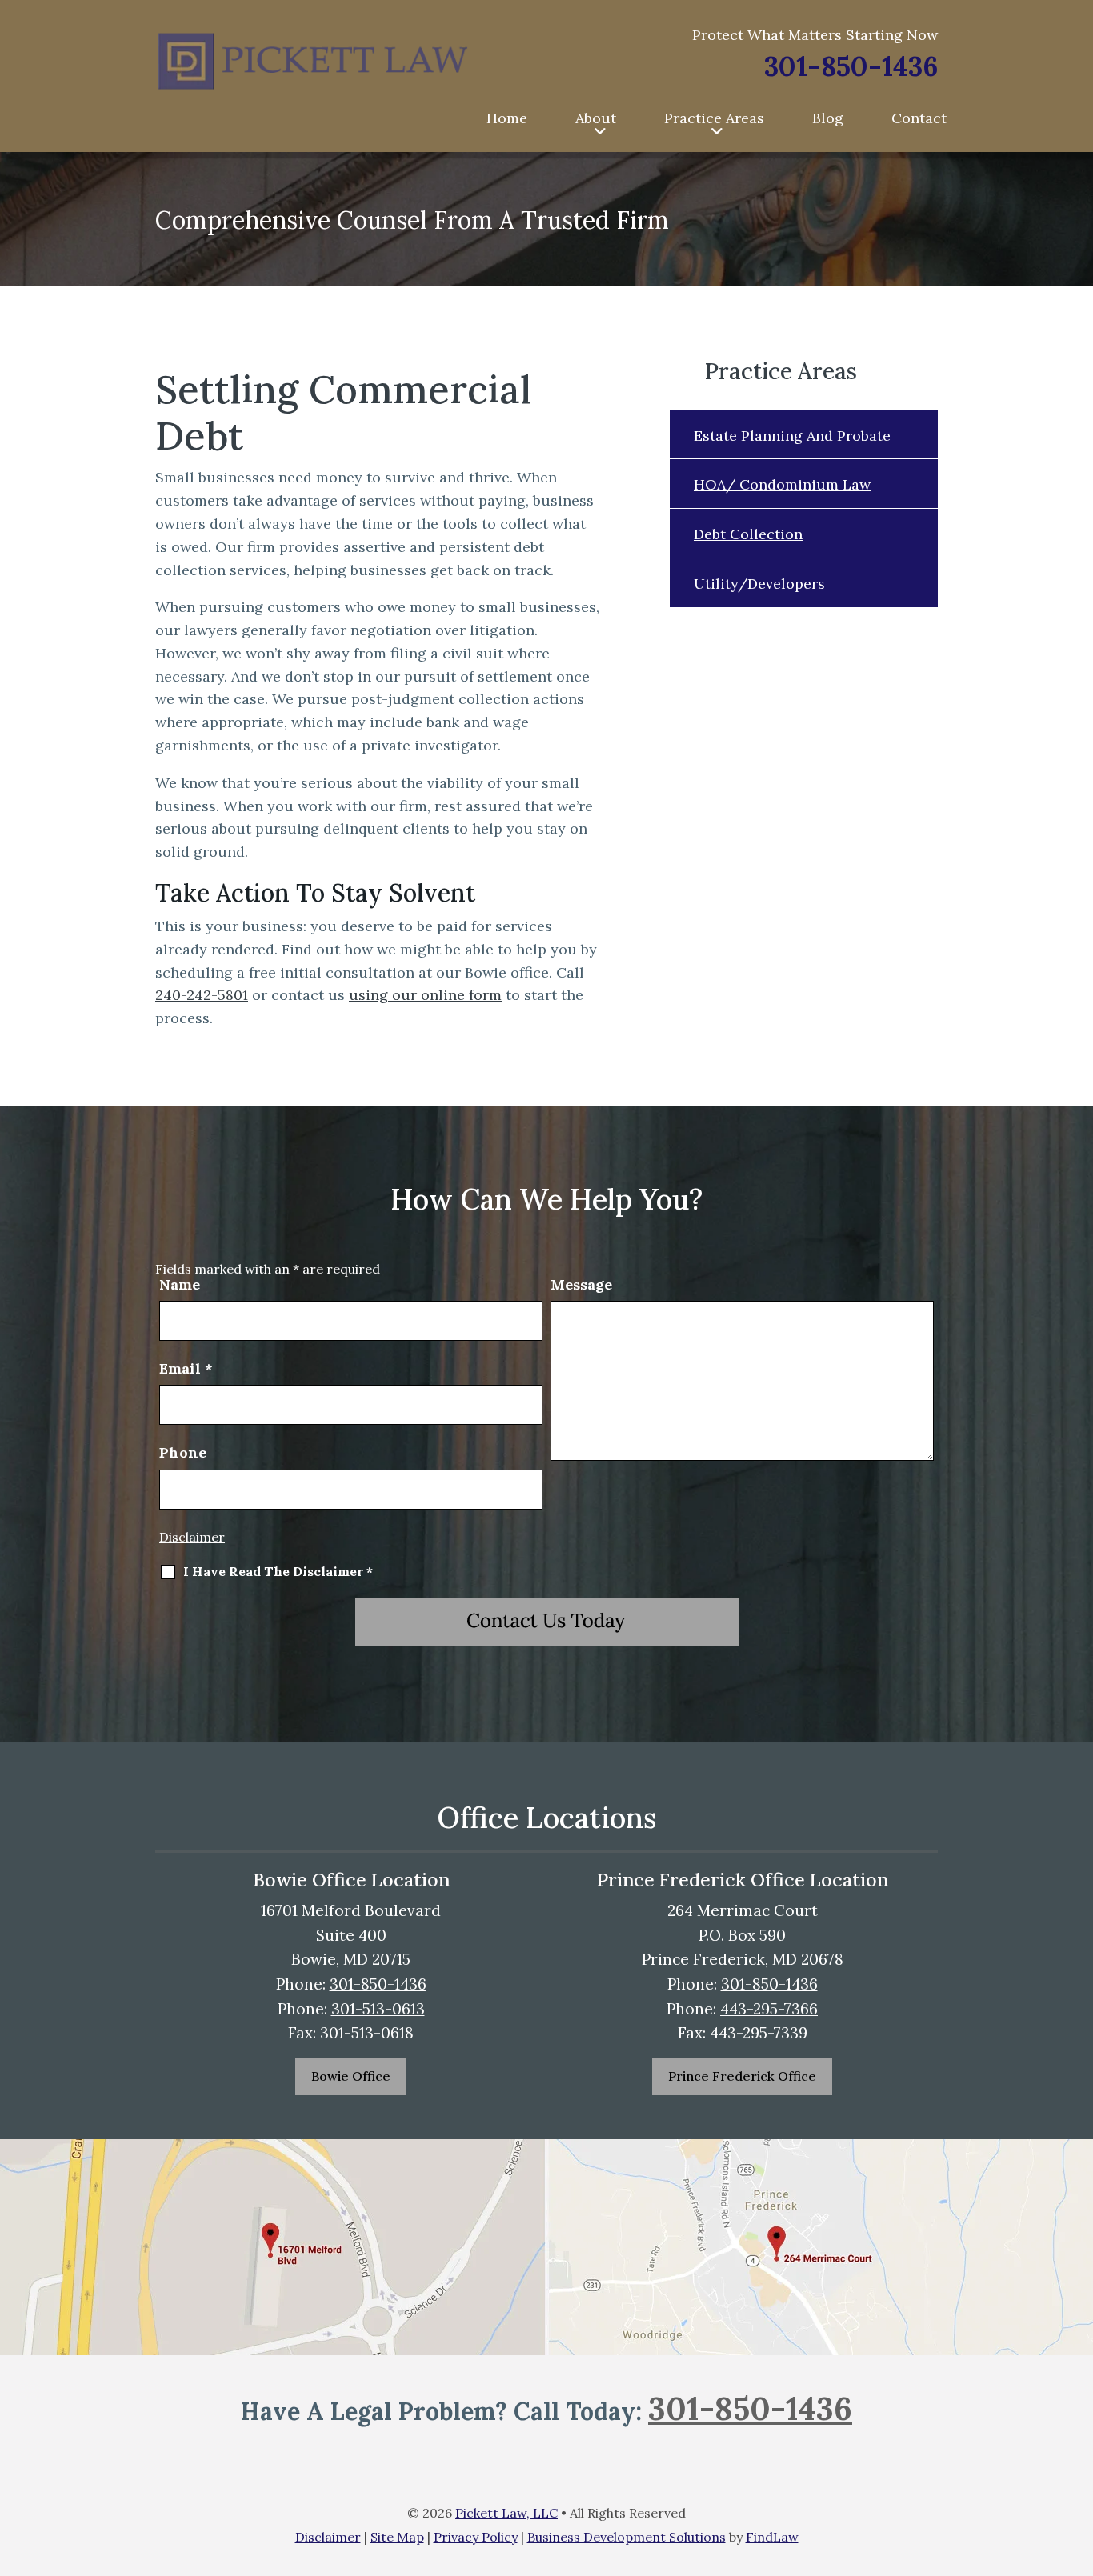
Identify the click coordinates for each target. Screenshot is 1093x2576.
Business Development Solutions (627, 2537)
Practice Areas (714, 118)
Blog (828, 118)
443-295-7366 (769, 2009)
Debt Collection (748, 534)
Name (180, 1284)
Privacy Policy (476, 2537)
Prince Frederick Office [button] (742, 2076)
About (596, 118)
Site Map (397, 2537)
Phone (183, 1452)
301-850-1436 (851, 66)
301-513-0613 (378, 2009)
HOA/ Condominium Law (782, 484)
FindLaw (772, 2537)
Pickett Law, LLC (506, 2513)
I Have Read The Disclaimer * (278, 1571)
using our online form (425, 995)
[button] (1077, 2496)
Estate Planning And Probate (792, 436)
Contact (919, 118)
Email (186, 1368)
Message (581, 1284)
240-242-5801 (202, 995)
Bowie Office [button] (351, 2076)
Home (507, 118)
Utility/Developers (759, 584)
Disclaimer (192, 1537)
